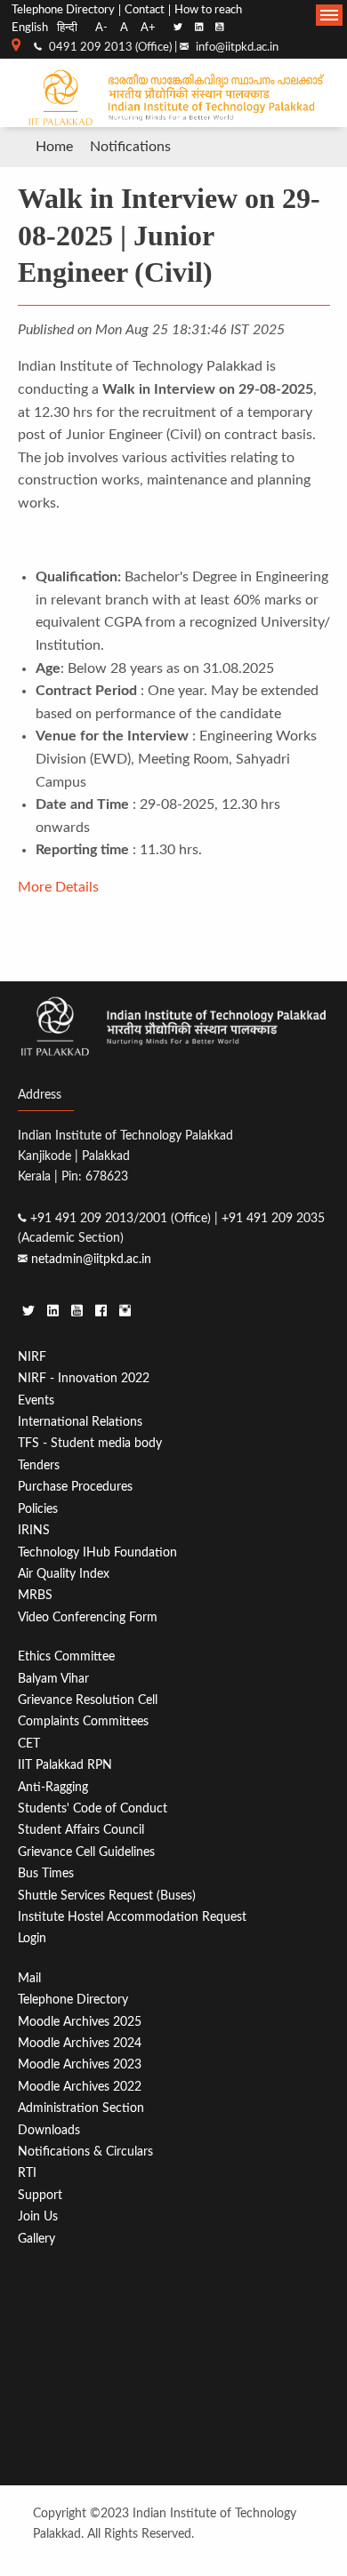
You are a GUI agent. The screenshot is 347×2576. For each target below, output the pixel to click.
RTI (27, 2173)
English (30, 28)
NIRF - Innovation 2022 (84, 1378)
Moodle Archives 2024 (80, 2043)
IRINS (34, 1530)
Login (32, 1938)
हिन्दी (67, 28)
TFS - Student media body (90, 1443)
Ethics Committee (66, 1656)
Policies (38, 1509)
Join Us (38, 2216)
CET (29, 1744)
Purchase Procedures (75, 1487)
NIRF (32, 1357)
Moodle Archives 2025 (80, 2022)
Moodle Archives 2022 (80, 2087)
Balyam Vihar (53, 1679)
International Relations (80, 1422)
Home (54, 147)
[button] (329, 15)
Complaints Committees (83, 1721)
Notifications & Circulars (85, 2152)
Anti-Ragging (53, 1787)
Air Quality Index (64, 1574)
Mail (29, 1978)
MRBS (35, 1595)
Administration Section (81, 2108)
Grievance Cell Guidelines (86, 1852)
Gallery (36, 2239)
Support (40, 2195)
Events (36, 1400)
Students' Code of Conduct (93, 1808)
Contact (145, 10)
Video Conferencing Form (88, 1617)
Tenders (39, 1465)
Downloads (49, 2130)
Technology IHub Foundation (97, 1552)
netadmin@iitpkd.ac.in (91, 1259)
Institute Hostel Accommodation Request (132, 1917)
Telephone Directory (63, 10)
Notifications (130, 147)
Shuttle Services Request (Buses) (107, 1896)
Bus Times (46, 1873)
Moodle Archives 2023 (80, 2064)
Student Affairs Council (81, 1830)
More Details (58, 887)
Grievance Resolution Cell (88, 1700)
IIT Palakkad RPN (65, 1765)
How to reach (208, 10)
